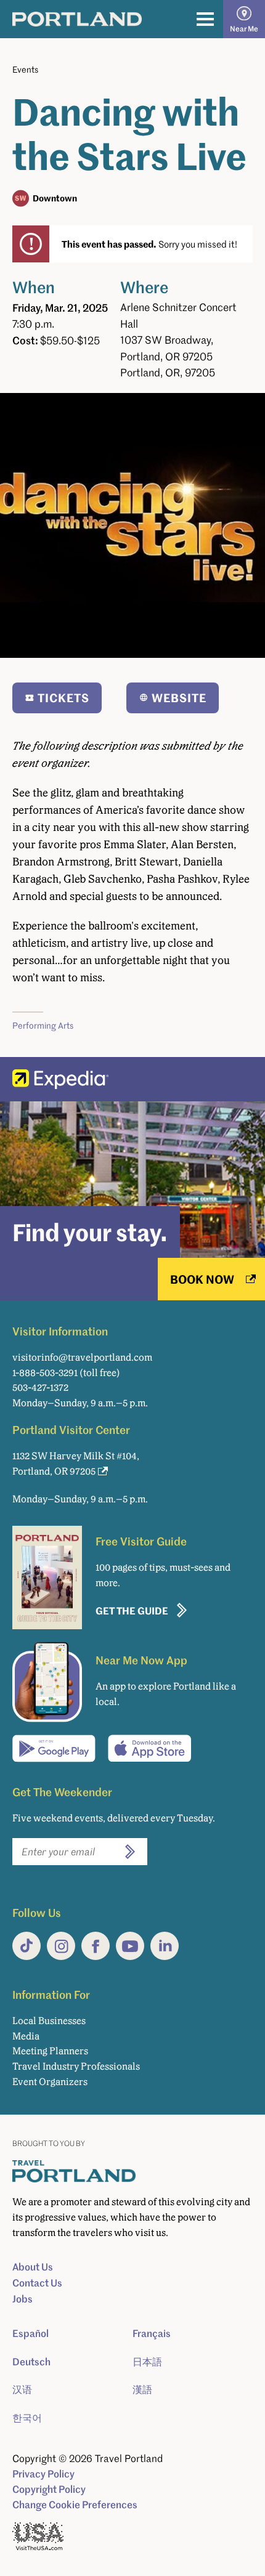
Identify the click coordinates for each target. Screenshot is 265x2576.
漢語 (142, 2389)
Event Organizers (50, 2082)
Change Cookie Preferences (75, 2505)
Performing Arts (43, 1025)
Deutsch (31, 2362)
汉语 (22, 2389)
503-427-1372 (40, 1387)
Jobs (22, 2299)
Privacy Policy (43, 2474)
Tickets (63, 698)
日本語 (147, 2362)
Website (179, 698)
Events (25, 69)
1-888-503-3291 (45, 1373)
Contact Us (37, 2283)
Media (26, 2036)
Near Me (244, 29)
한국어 (27, 2418)
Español (31, 2333)
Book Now (202, 1279)
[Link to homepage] (77, 19)
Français (152, 2333)
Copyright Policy (49, 2489)
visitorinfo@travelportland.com (82, 1357)
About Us (33, 2267)
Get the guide (132, 1610)
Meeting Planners (50, 2051)
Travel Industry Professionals (76, 2066)
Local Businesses (49, 2021)
